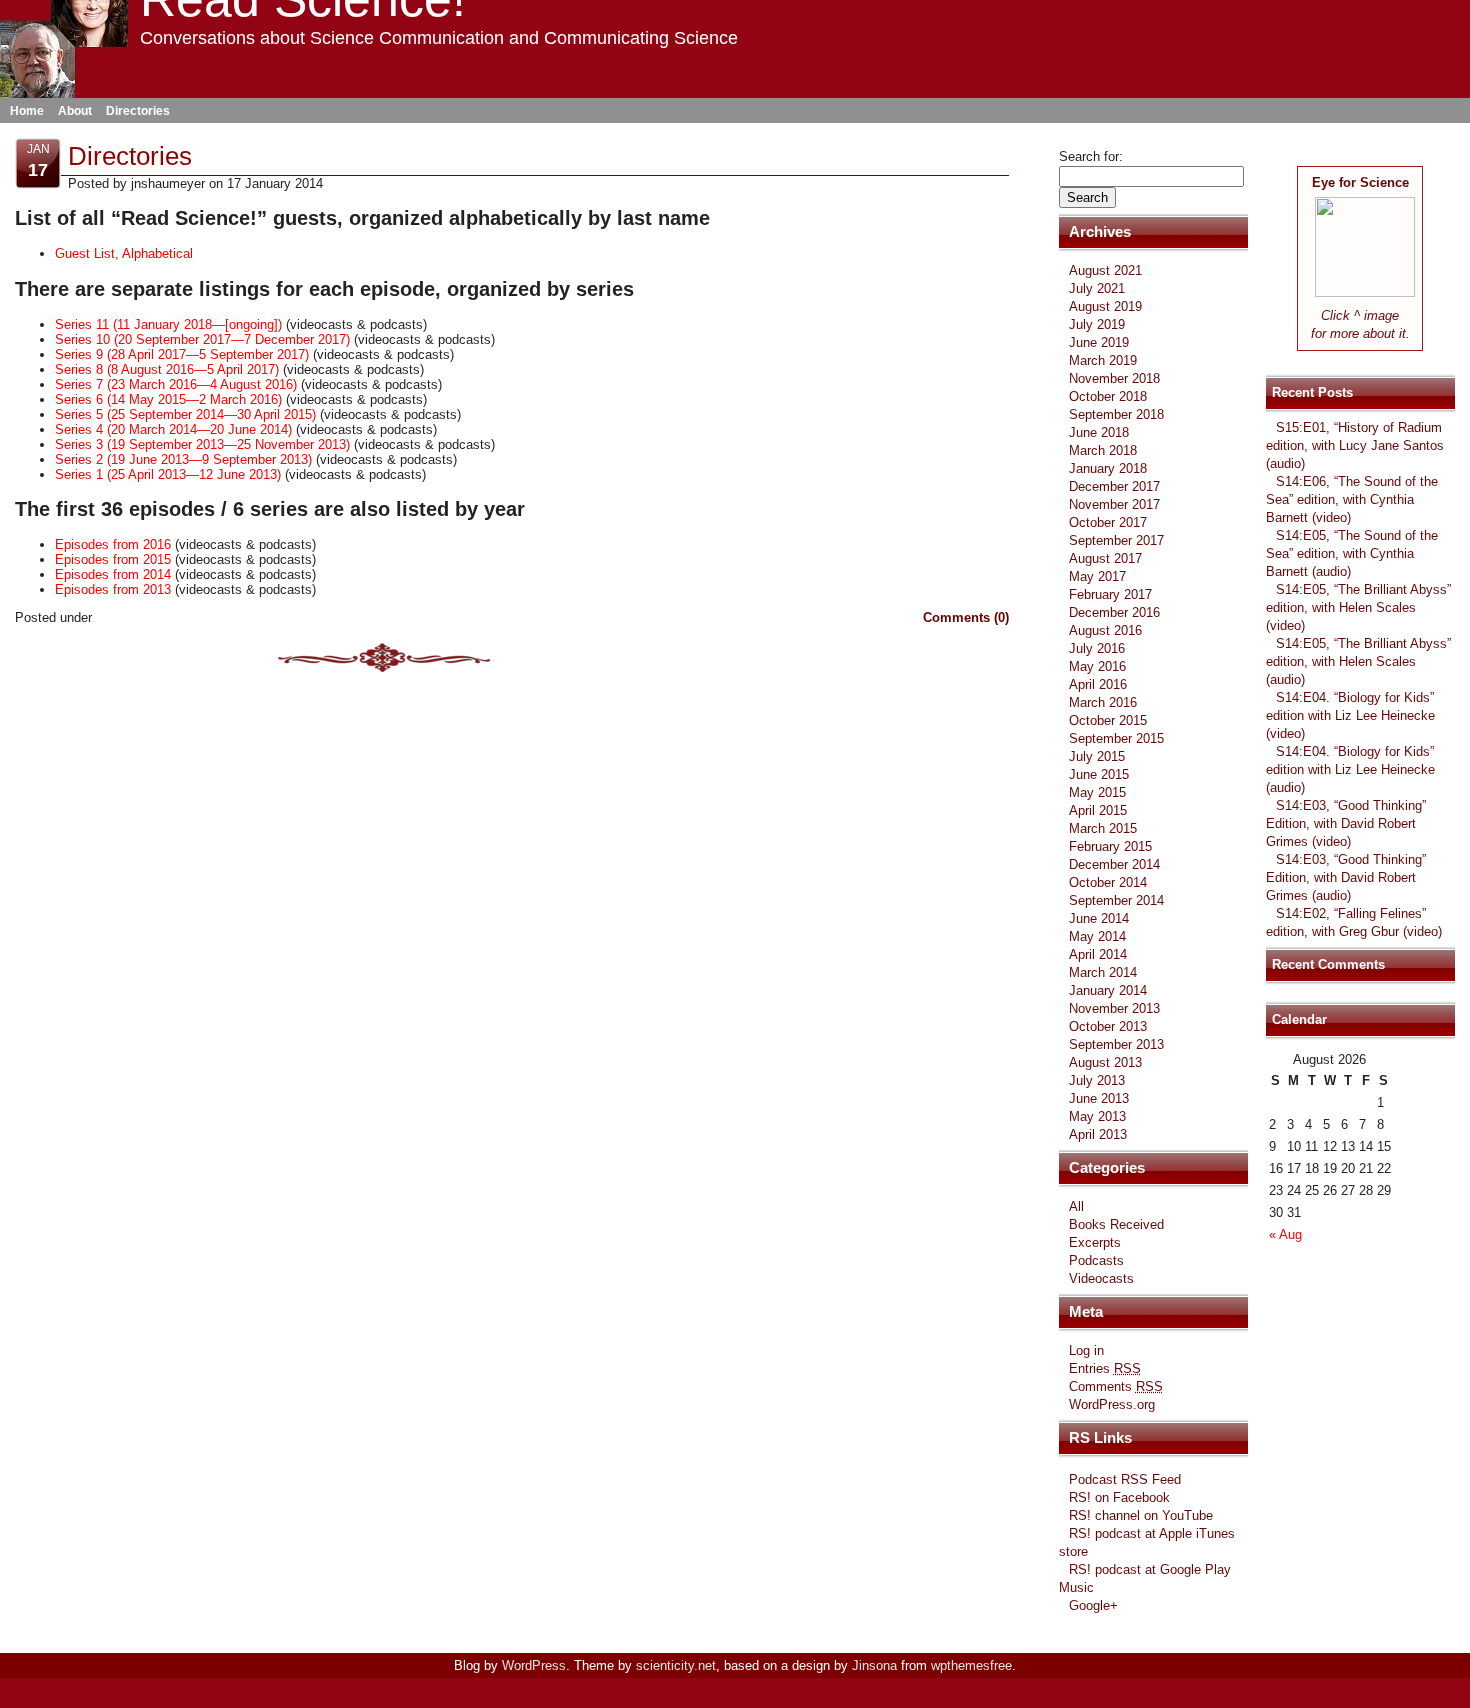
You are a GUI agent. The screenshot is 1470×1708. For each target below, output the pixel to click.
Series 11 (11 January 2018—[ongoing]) (168, 324)
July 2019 (1097, 324)
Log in (1086, 1350)
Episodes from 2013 (113, 589)
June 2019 (1099, 342)
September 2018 (1116, 414)
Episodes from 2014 (113, 574)
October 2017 (1108, 522)
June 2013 (1099, 1098)
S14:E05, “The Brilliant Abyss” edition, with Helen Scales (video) (1358, 607)
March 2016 (1103, 702)
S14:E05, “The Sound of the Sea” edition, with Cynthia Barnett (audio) (1352, 553)
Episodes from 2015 (113, 559)
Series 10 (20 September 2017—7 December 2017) (202, 339)
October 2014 (1108, 882)
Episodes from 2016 (113, 544)
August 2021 (1105, 270)
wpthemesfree (971, 1665)
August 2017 (1105, 558)
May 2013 (1097, 1116)
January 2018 (1108, 468)
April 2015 (1098, 810)
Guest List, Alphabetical (124, 253)
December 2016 (1114, 612)
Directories (138, 111)
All (1076, 1206)
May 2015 (1097, 792)
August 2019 (1105, 306)
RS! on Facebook (1119, 1497)
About (75, 111)
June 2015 (1099, 774)
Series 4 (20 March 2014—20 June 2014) (173, 429)
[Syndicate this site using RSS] (1281, 156)
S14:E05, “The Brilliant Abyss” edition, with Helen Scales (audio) (1358, 661)
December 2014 (1114, 864)
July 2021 (1097, 288)
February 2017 (1110, 594)
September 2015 (1116, 738)
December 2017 (1114, 486)
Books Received (1116, 1224)
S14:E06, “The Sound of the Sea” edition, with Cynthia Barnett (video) (1352, 499)
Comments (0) (966, 617)
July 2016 (1097, 648)
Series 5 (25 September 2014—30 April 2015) (185, 414)
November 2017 (1114, 504)
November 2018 (1114, 378)
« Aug (1285, 1234)
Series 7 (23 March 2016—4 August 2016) (176, 384)
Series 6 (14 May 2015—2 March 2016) (168, 399)
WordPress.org (1112, 1404)
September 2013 (1116, 1044)
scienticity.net (676, 1665)
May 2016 (1097, 666)
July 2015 (1097, 756)
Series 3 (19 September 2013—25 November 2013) (202, 444)
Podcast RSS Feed (1125, 1479)
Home (27, 111)
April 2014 (1098, 954)
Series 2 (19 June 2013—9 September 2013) (183, 459)
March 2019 (1103, 360)
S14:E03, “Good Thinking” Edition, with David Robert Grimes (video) (1346, 823)
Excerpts (1095, 1242)
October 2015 (1108, 720)
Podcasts (1096, 1260)
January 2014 (1108, 990)
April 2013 (1098, 1134)
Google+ (1093, 1605)
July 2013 (1097, 1080)
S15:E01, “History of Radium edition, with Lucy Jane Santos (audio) (1355, 445)
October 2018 (1108, 396)
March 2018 (1103, 450)
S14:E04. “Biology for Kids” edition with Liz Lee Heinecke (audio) (1350, 769)
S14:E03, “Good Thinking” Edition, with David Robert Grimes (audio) (1346, 877)
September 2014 (1116, 900)
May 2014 (1097, 936)
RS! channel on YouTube (1141, 1515)
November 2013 (1114, 1008)
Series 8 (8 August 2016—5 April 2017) (167, 369)
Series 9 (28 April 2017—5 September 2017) (182, 354)
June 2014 (1099, 918)
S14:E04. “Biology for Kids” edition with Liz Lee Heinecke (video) (1350, 715)
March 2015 (1103, 828)
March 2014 (1103, 972)
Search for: (1091, 156)
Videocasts (1101, 1278)
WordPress (534, 1665)
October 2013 (1108, 1026)
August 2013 (1105, 1062)
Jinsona (874, 1665)
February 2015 (1110, 846)
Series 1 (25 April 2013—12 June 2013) (168, 474)
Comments (1116, 1386)
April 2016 (1098, 684)
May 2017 (1097, 576)
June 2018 (1099, 432)
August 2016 (1105, 630)
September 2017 (1116, 540)
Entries (1105, 1368)
